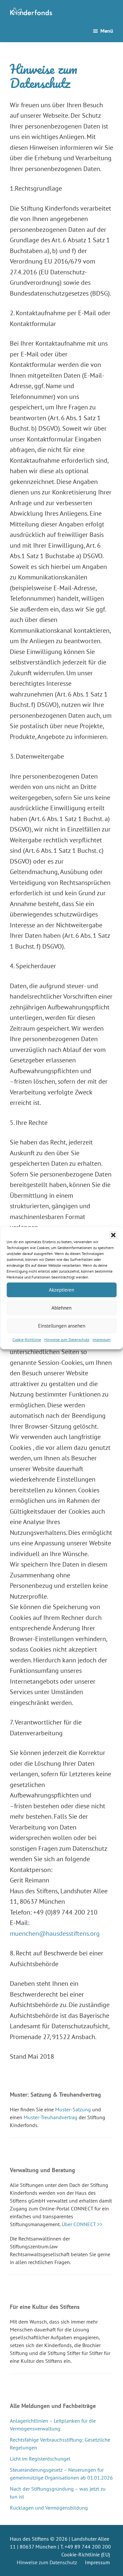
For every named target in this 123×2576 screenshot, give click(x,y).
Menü (107, 31)
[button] (113, 1235)
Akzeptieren (61, 1290)
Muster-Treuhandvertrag (51, 2117)
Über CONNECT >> (82, 2224)
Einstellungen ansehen (62, 1326)
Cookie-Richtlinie (27, 1340)
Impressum (102, 1340)
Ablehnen (61, 1308)
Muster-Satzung (73, 2109)
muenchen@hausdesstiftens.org (55, 1933)
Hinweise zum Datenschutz (67, 1340)
